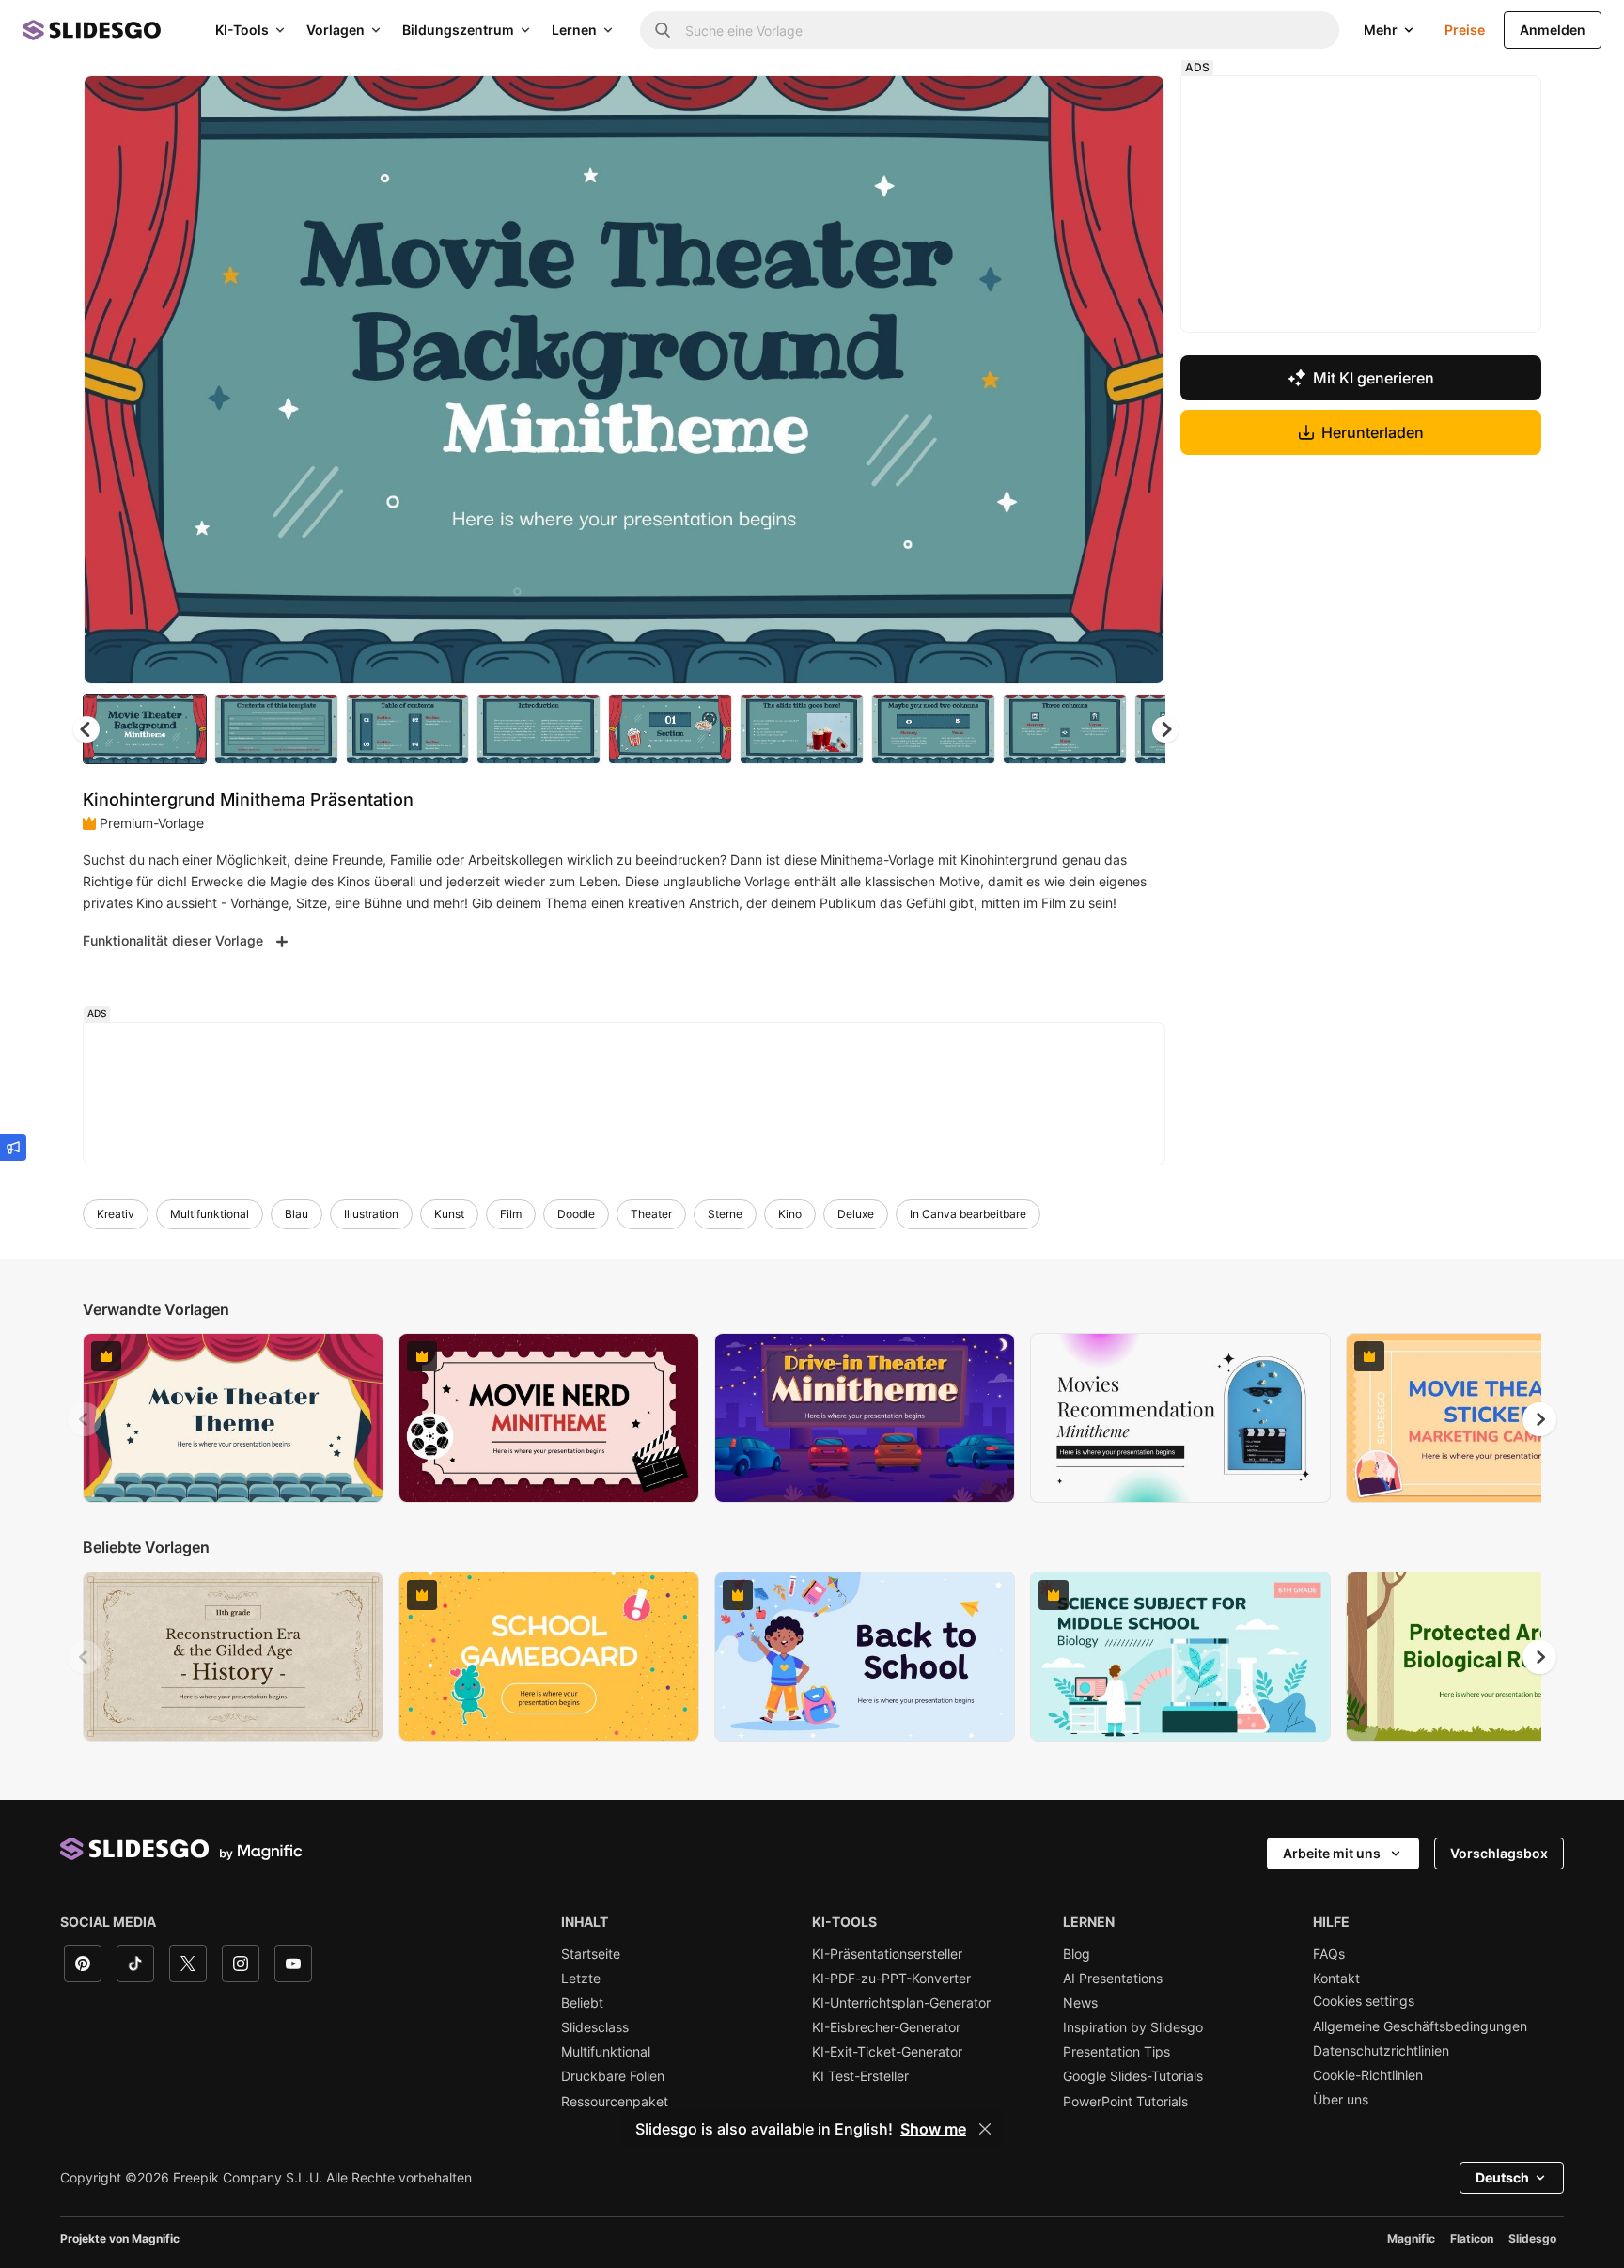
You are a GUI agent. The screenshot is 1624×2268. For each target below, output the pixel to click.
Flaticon (1472, 2238)
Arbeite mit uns (1332, 1853)
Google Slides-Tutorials (1133, 2076)
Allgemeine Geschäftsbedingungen (1420, 2026)
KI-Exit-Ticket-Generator (887, 2052)
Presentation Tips (1116, 2052)
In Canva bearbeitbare (968, 1214)
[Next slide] (1136, 380)
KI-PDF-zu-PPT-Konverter (891, 1979)
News (1080, 2003)
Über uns (1341, 2100)
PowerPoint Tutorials (1125, 2102)
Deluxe (856, 1214)
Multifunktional (210, 1214)
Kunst (449, 1214)
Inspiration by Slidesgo (1133, 2027)
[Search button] (663, 30)
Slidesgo (1532, 2238)
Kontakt (1336, 1979)
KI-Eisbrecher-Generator (886, 2027)
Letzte (581, 1979)
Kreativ (116, 1214)
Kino (790, 1214)
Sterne (725, 1214)
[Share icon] (1132, 105)
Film (511, 1214)
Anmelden (1553, 30)
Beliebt (582, 2003)
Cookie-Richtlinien (1368, 2075)
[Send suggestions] (13, 1148)
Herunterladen (1373, 432)
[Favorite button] (1084, 105)
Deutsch (1502, 2177)
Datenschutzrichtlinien (1381, 2051)
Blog (1077, 1954)
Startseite (591, 1954)
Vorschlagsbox (1499, 1853)
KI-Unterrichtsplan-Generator (901, 2003)
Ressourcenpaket (615, 2102)
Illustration (371, 1214)
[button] (1165, 729)
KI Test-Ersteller (860, 2076)
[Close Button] (985, 2129)
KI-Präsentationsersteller (887, 1954)
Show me (933, 2129)
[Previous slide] (85, 1419)
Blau (297, 1214)
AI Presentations (1113, 1979)
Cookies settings (1364, 2001)
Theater (651, 1214)
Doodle (576, 1214)
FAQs (1329, 1954)
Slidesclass (595, 2027)
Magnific (1411, 2238)
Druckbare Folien (613, 2076)
